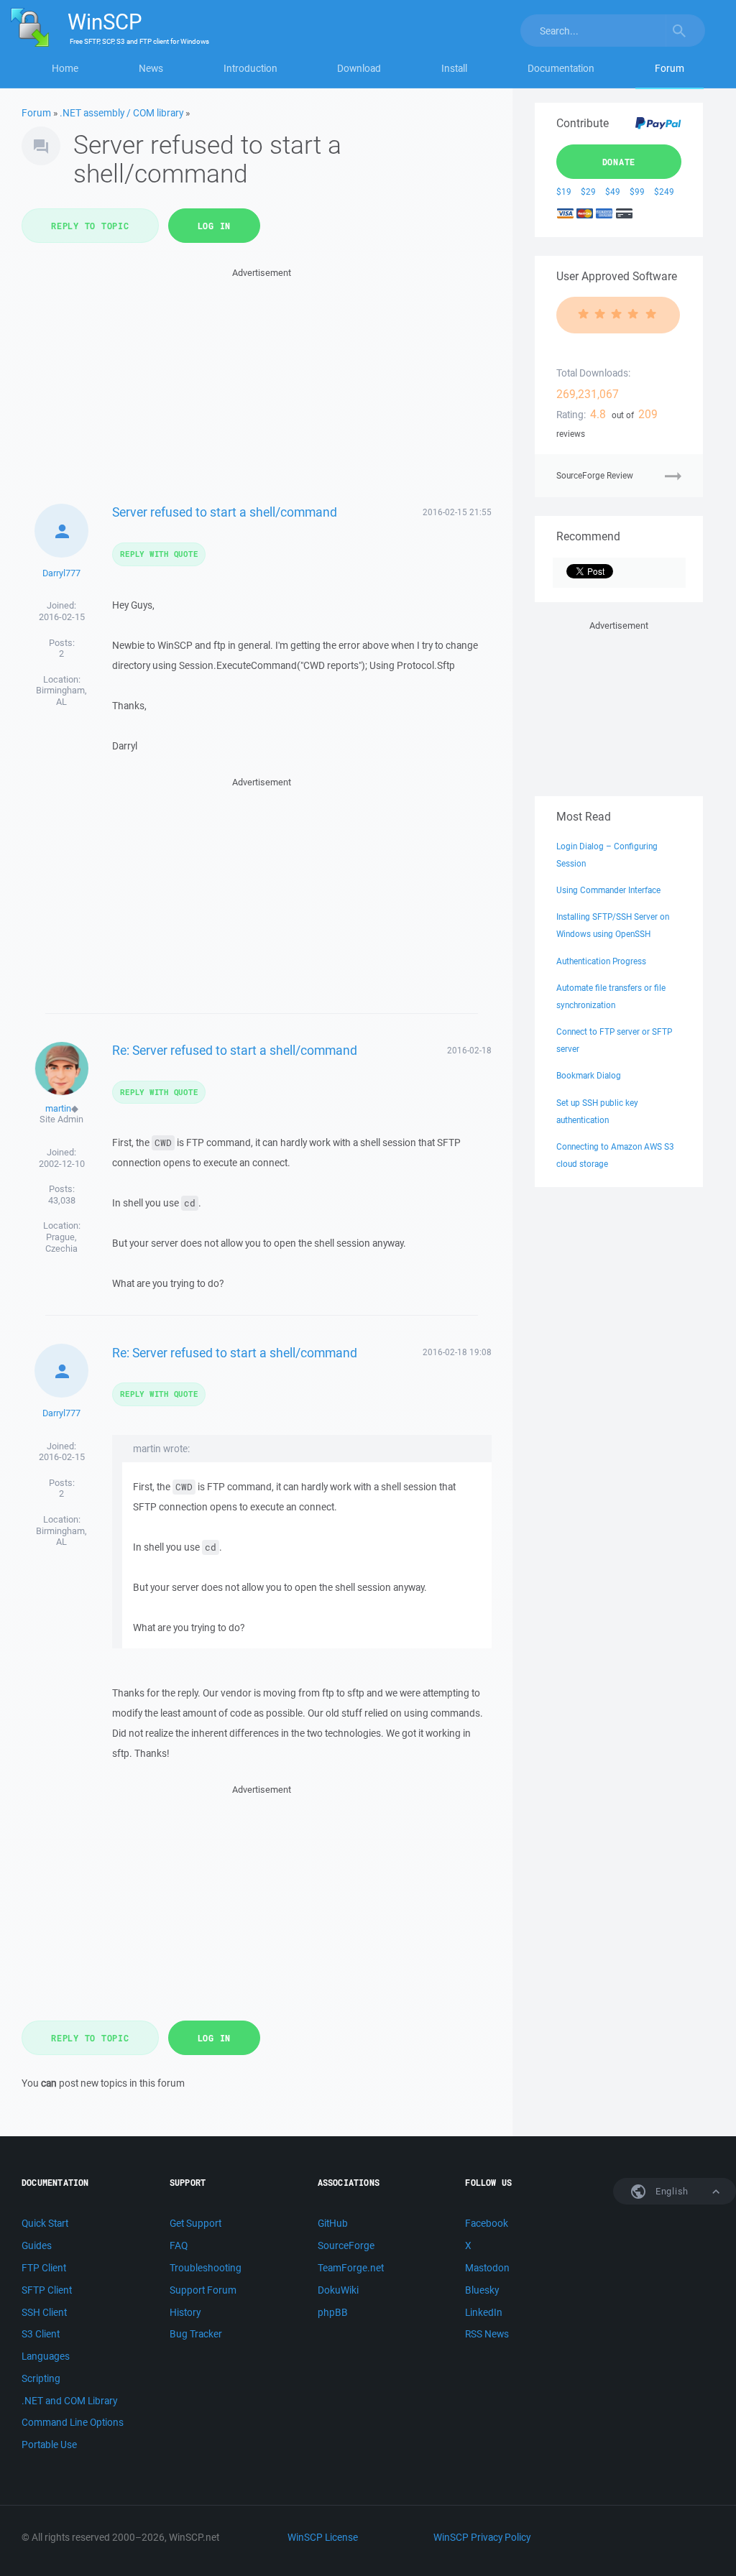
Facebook (487, 2223)
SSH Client (44, 2312)
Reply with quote (159, 554)
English (671, 2191)
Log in (215, 226)
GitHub (333, 2223)
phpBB (333, 2312)
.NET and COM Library (69, 2401)
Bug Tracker (196, 2334)
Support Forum (203, 2290)
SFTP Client (47, 2290)
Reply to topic (90, 226)
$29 (588, 191)
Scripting (41, 2378)
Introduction (250, 68)
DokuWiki (338, 2290)
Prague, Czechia (61, 1243)
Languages (46, 2356)
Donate (619, 162)
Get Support (195, 2223)
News (151, 68)
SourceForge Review (595, 475)
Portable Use (49, 2445)
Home (65, 68)
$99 (637, 191)
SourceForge (346, 2245)
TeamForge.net (351, 2268)
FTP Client (44, 2268)
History (185, 2312)
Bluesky (482, 2290)
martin (58, 1108)
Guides (37, 2245)
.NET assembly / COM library (121, 113)
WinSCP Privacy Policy (482, 2537)
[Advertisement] (262, 382)
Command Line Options (73, 2422)
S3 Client (41, 2334)
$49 (613, 191)
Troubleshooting (206, 2268)
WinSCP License (323, 2537)
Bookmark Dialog (589, 1075)
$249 (664, 191)
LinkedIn (484, 2312)
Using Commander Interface (608, 890)
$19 (564, 191)
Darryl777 (61, 573)
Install (454, 68)
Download (359, 68)
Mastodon (487, 2268)
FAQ (179, 2245)
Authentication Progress (601, 961)
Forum (670, 68)
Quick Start (45, 2223)
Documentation (561, 68)
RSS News (487, 2334)
